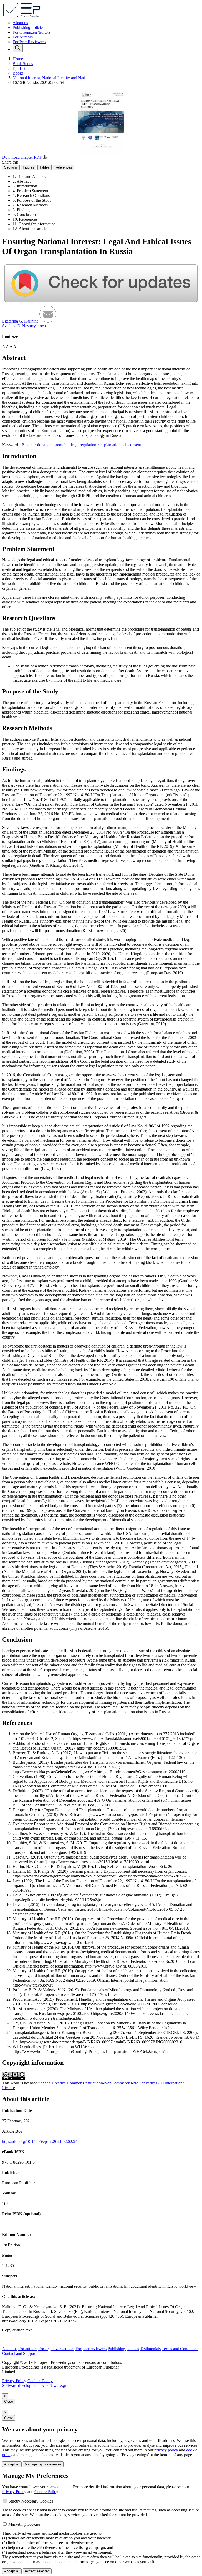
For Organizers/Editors (32, 32)
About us (20, 23)
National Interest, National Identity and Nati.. (50, 78)
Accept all (12, 2464)
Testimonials (150, 2349)
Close (9, 2402)
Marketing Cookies (24, 2524)
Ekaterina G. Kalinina (21, 321)
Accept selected (37, 2571)
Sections (11, 167)
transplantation (108, 445)
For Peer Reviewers (29, 42)
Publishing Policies (28, 28)
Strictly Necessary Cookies (31, 2501)
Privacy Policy (14, 2381)
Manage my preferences (43, 2464)
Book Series (23, 64)
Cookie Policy (46, 2492)
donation (44, 445)
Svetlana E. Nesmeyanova (24, 326)
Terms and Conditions (180, 2349)
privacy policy (166, 2450)
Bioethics (29, 445)
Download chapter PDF (22, 157)
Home (18, 59)
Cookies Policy (40, 2381)
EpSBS (19, 68)
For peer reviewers (91, 2349)
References (63, 167)
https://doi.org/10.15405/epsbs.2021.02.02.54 (40, 2141)
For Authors (23, 37)
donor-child (61, 445)
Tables (44, 167)
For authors (28, 2349)
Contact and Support (19, 2353)
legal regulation (84, 445)
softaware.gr (56, 2386)
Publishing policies (123, 2349)
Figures (29, 167)
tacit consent (131, 445)
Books (18, 73)
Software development (21, 2386)
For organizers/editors (56, 2349)
